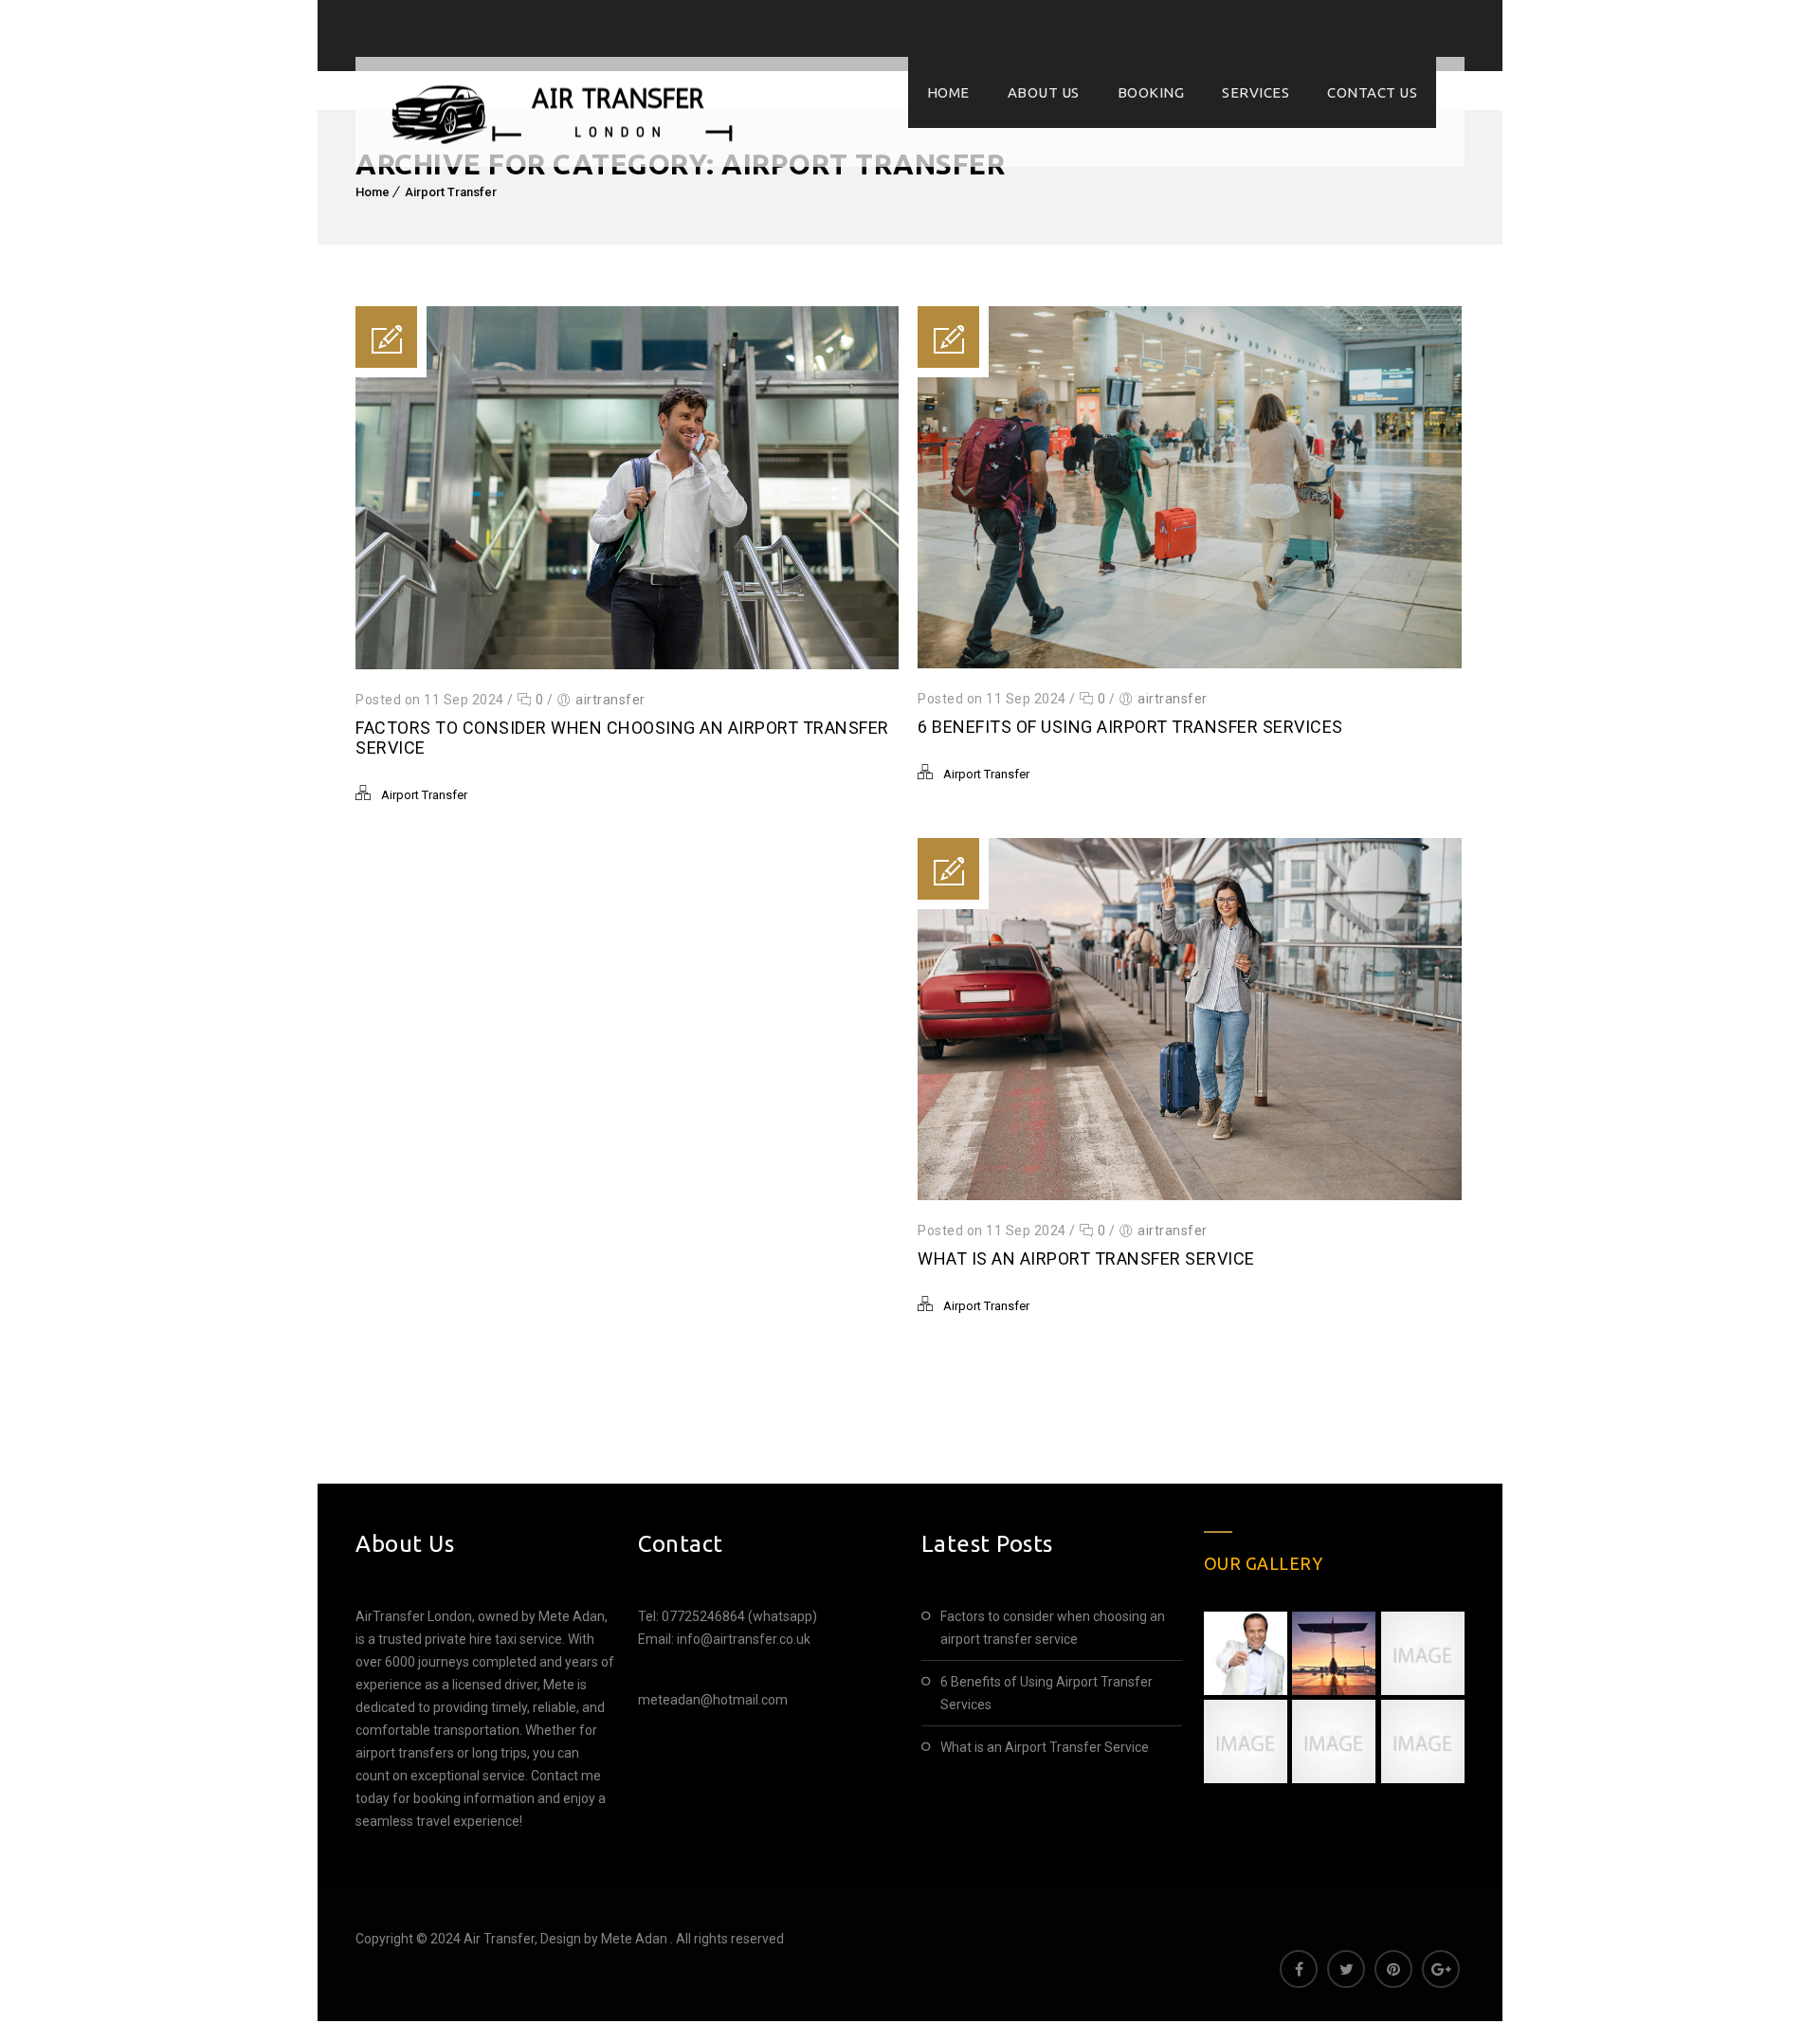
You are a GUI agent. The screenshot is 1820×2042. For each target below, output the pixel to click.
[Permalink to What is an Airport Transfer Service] (1189, 1195)
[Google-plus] (1441, 1969)
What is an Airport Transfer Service (1086, 1258)
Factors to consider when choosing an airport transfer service (1053, 1628)
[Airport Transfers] (563, 112)
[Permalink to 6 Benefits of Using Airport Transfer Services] (1189, 664)
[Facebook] (1299, 1969)
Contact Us (1372, 92)
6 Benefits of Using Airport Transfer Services (1130, 727)
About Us (1044, 92)
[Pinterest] (1393, 1969)
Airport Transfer (451, 192)
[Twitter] (1346, 1969)
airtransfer (610, 700)
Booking (1151, 92)
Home (948, 92)
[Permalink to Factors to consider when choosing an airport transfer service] (627, 665)
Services (1256, 92)
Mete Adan (636, 1939)
